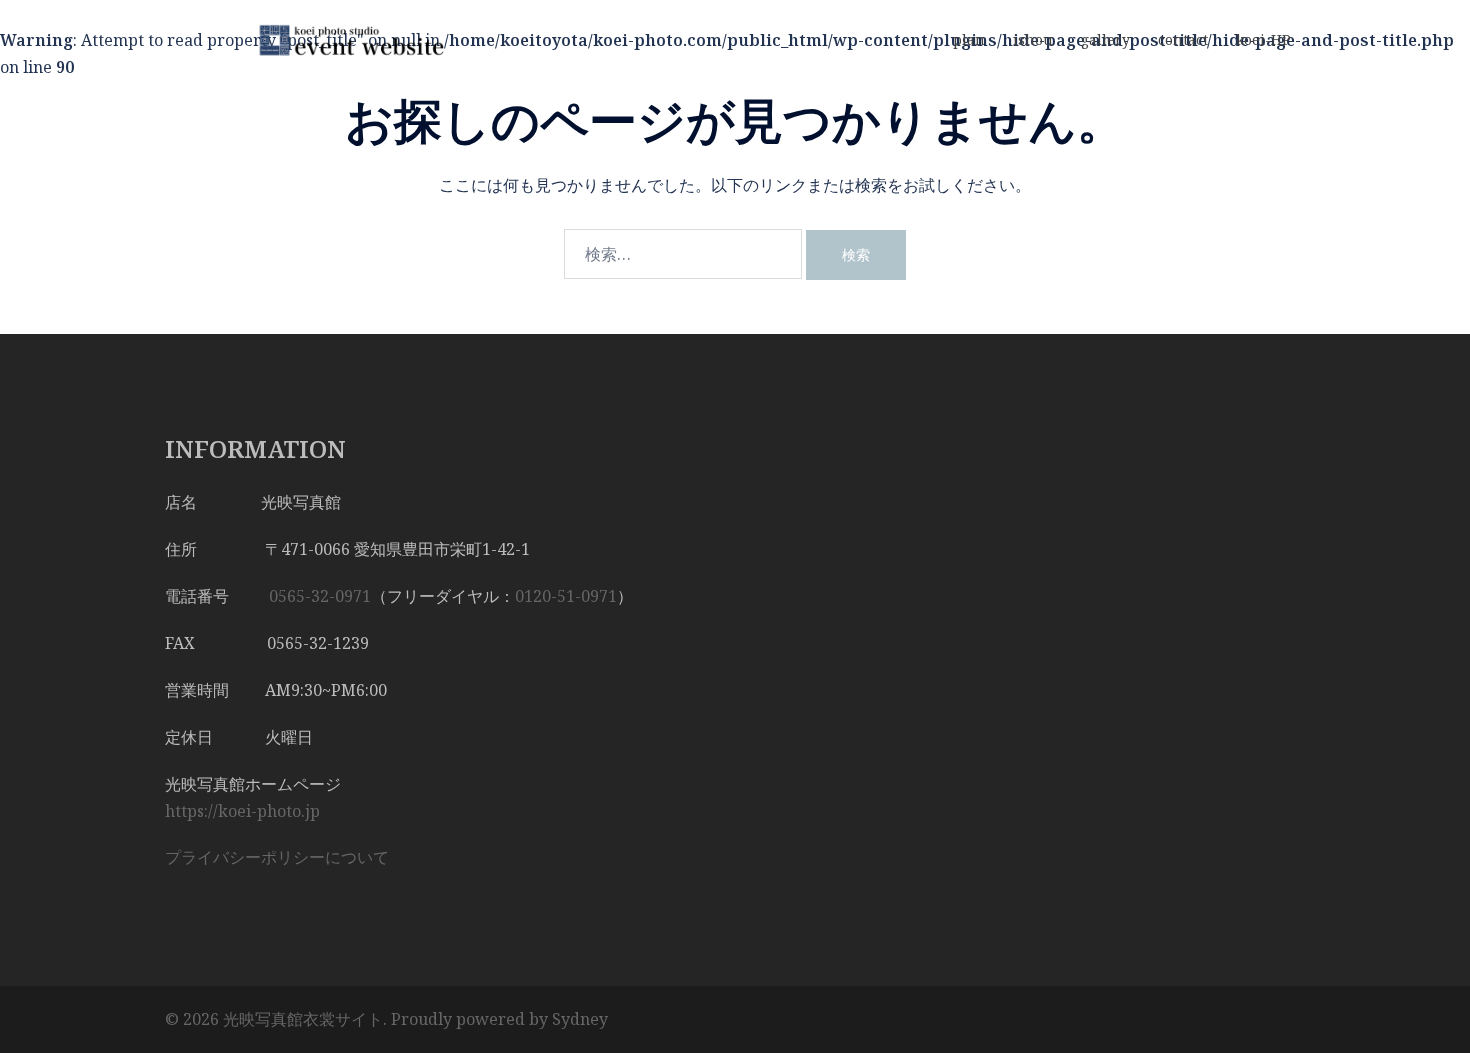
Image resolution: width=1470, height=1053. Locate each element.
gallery (1105, 39)
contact (1183, 39)
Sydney (580, 1019)
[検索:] (683, 254)
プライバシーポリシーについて (277, 857)
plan (969, 39)
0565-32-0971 (320, 596)
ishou (1033, 39)
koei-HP (1263, 39)
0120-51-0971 (566, 596)
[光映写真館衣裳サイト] (345, 39)
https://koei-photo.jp (242, 811)
